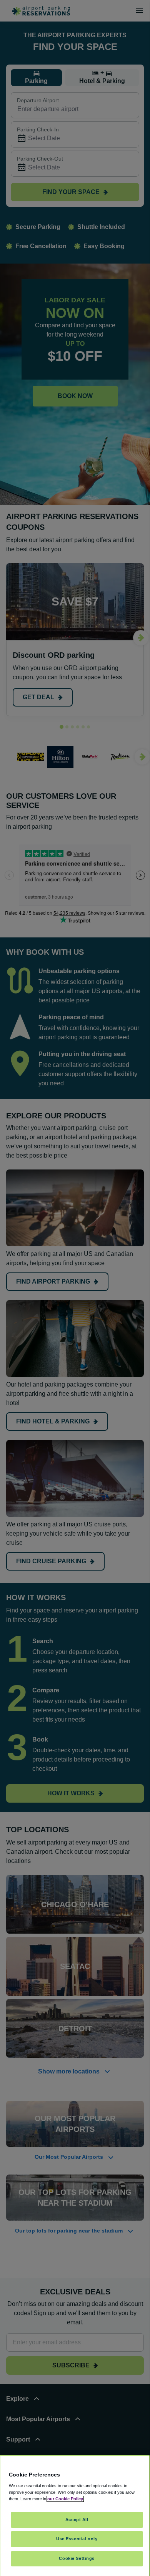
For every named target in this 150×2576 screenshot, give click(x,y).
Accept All (77, 2520)
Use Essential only (77, 2539)
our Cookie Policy (65, 2499)
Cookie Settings (77, 2558)
